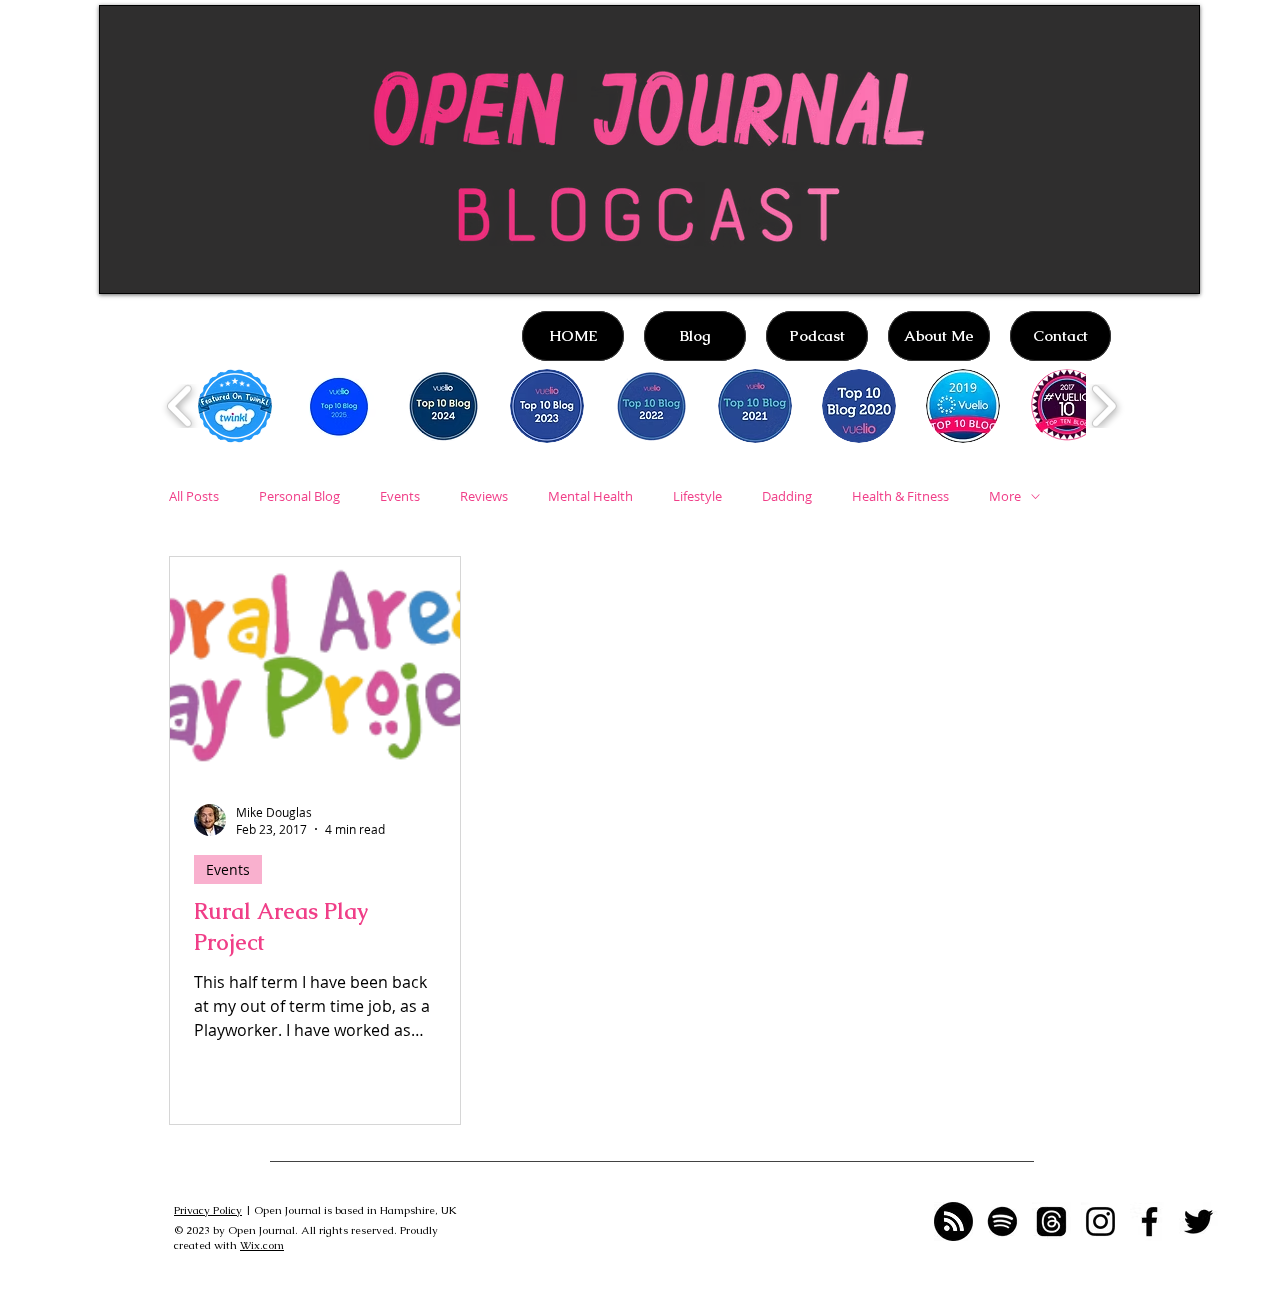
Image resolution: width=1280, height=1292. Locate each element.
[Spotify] (1002, 1221)
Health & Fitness (900, 496)
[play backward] (180, 406)
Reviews (484, 496)
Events (400, 496)
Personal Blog (299, 496)
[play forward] (1103, 406)
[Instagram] (1100, 1221)
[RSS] (953, 1221)
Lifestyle (697, 496)
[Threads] (1051, 1221)
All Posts (194, 496)
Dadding (787, 496)
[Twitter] (1198, 1221)
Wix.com (262, 1245)
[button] (235, 406)
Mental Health (590, 496)
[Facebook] (1149, 1221)
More (1005, 496)
